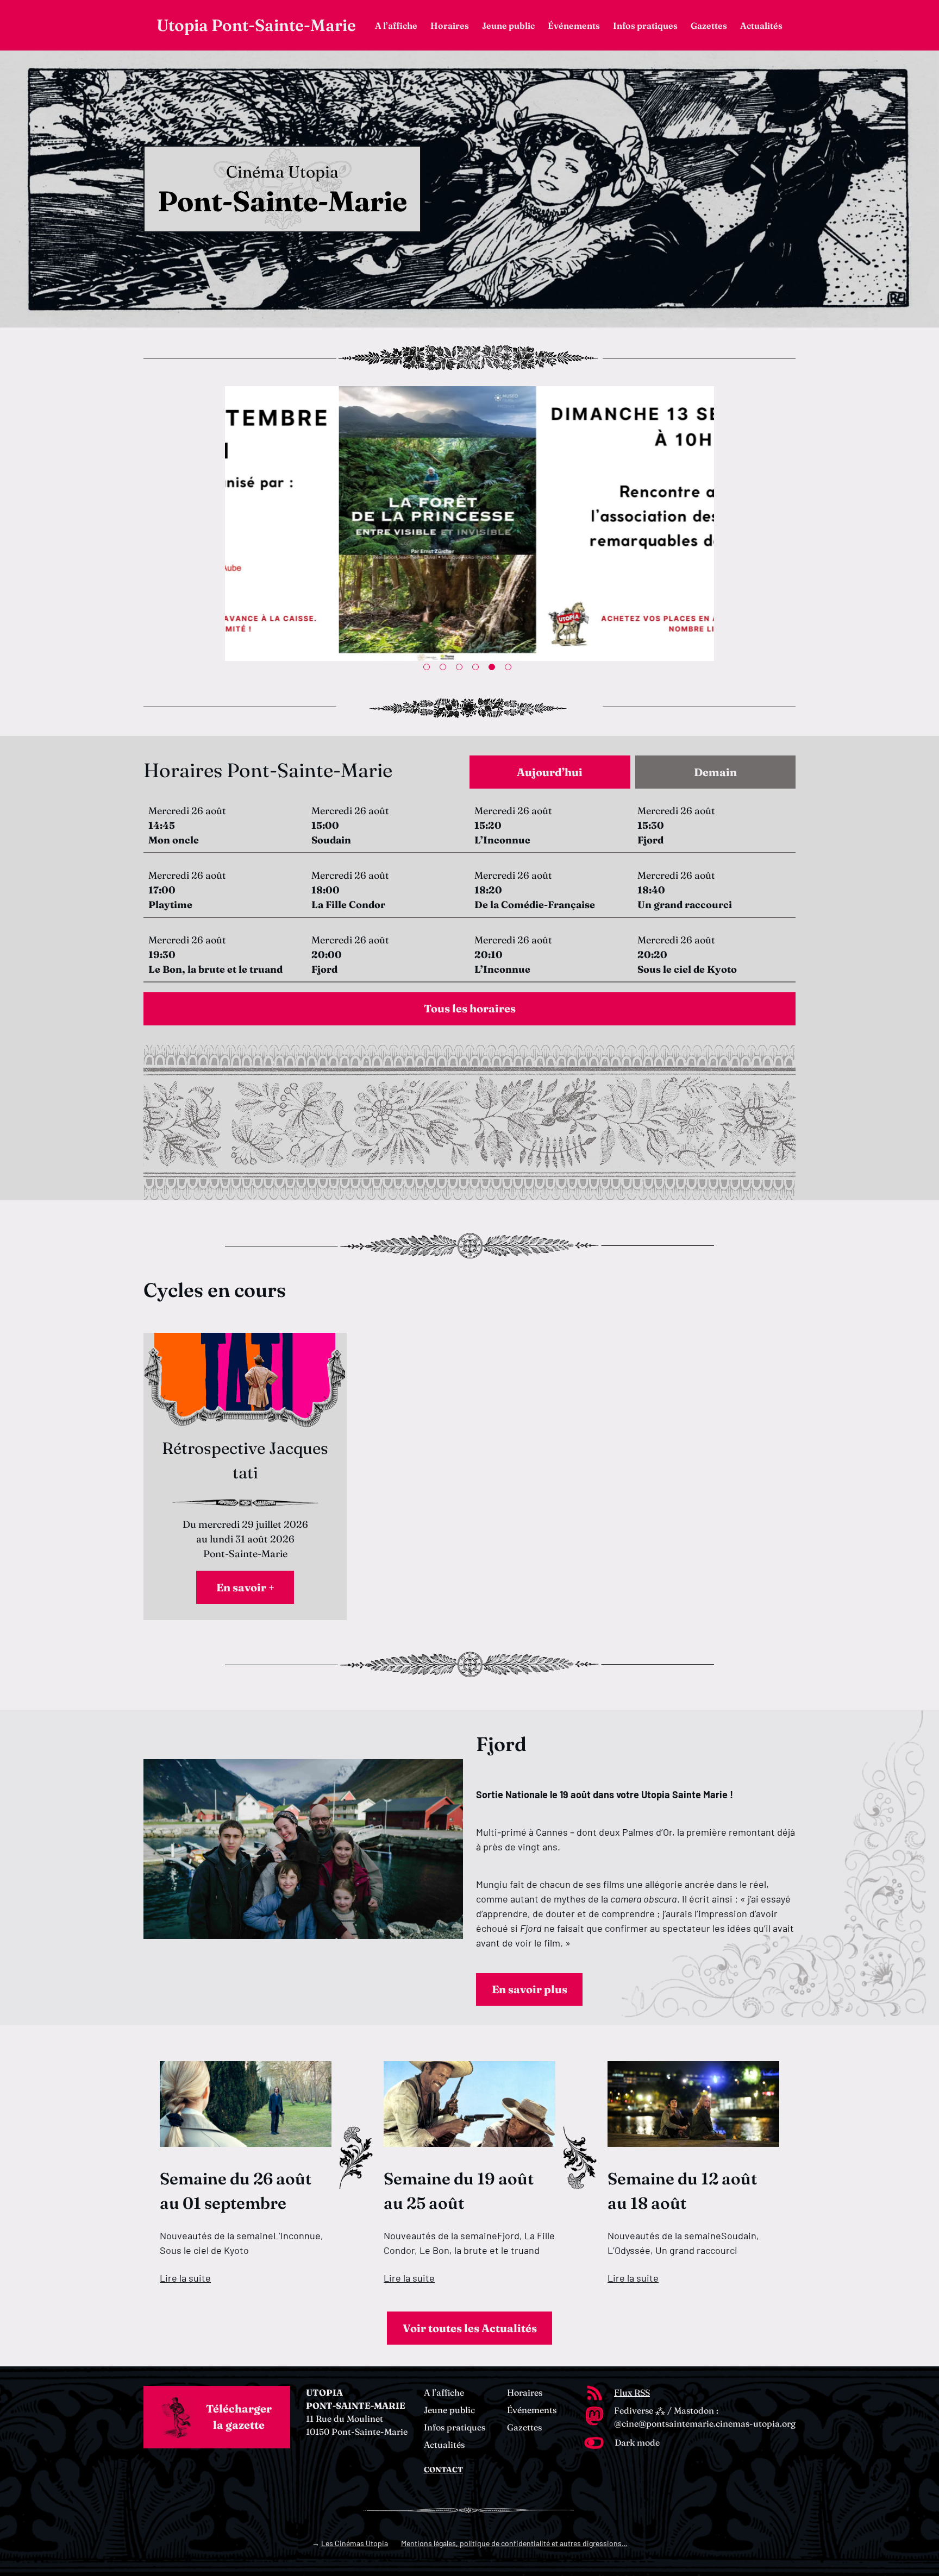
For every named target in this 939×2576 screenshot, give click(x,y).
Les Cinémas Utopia (355, 2543)
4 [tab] (478, 669)
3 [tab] (461, 669)
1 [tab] (429, 669)
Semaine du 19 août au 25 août (459, 2191)
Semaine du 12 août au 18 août (682, 2191)
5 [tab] (494, 669)
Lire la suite (185, 2278)
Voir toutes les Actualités (470, 2328)
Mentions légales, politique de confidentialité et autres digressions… (514, 2543)
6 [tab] (510, 669)
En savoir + (245, 1587)
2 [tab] (445, 669)
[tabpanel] (469, 895)
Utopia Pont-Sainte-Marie (256, 25)
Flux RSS (632, 2392)
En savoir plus (530, 1989)
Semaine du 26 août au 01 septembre (236, 2191)
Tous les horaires (470, 1008)
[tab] (550, 772)
